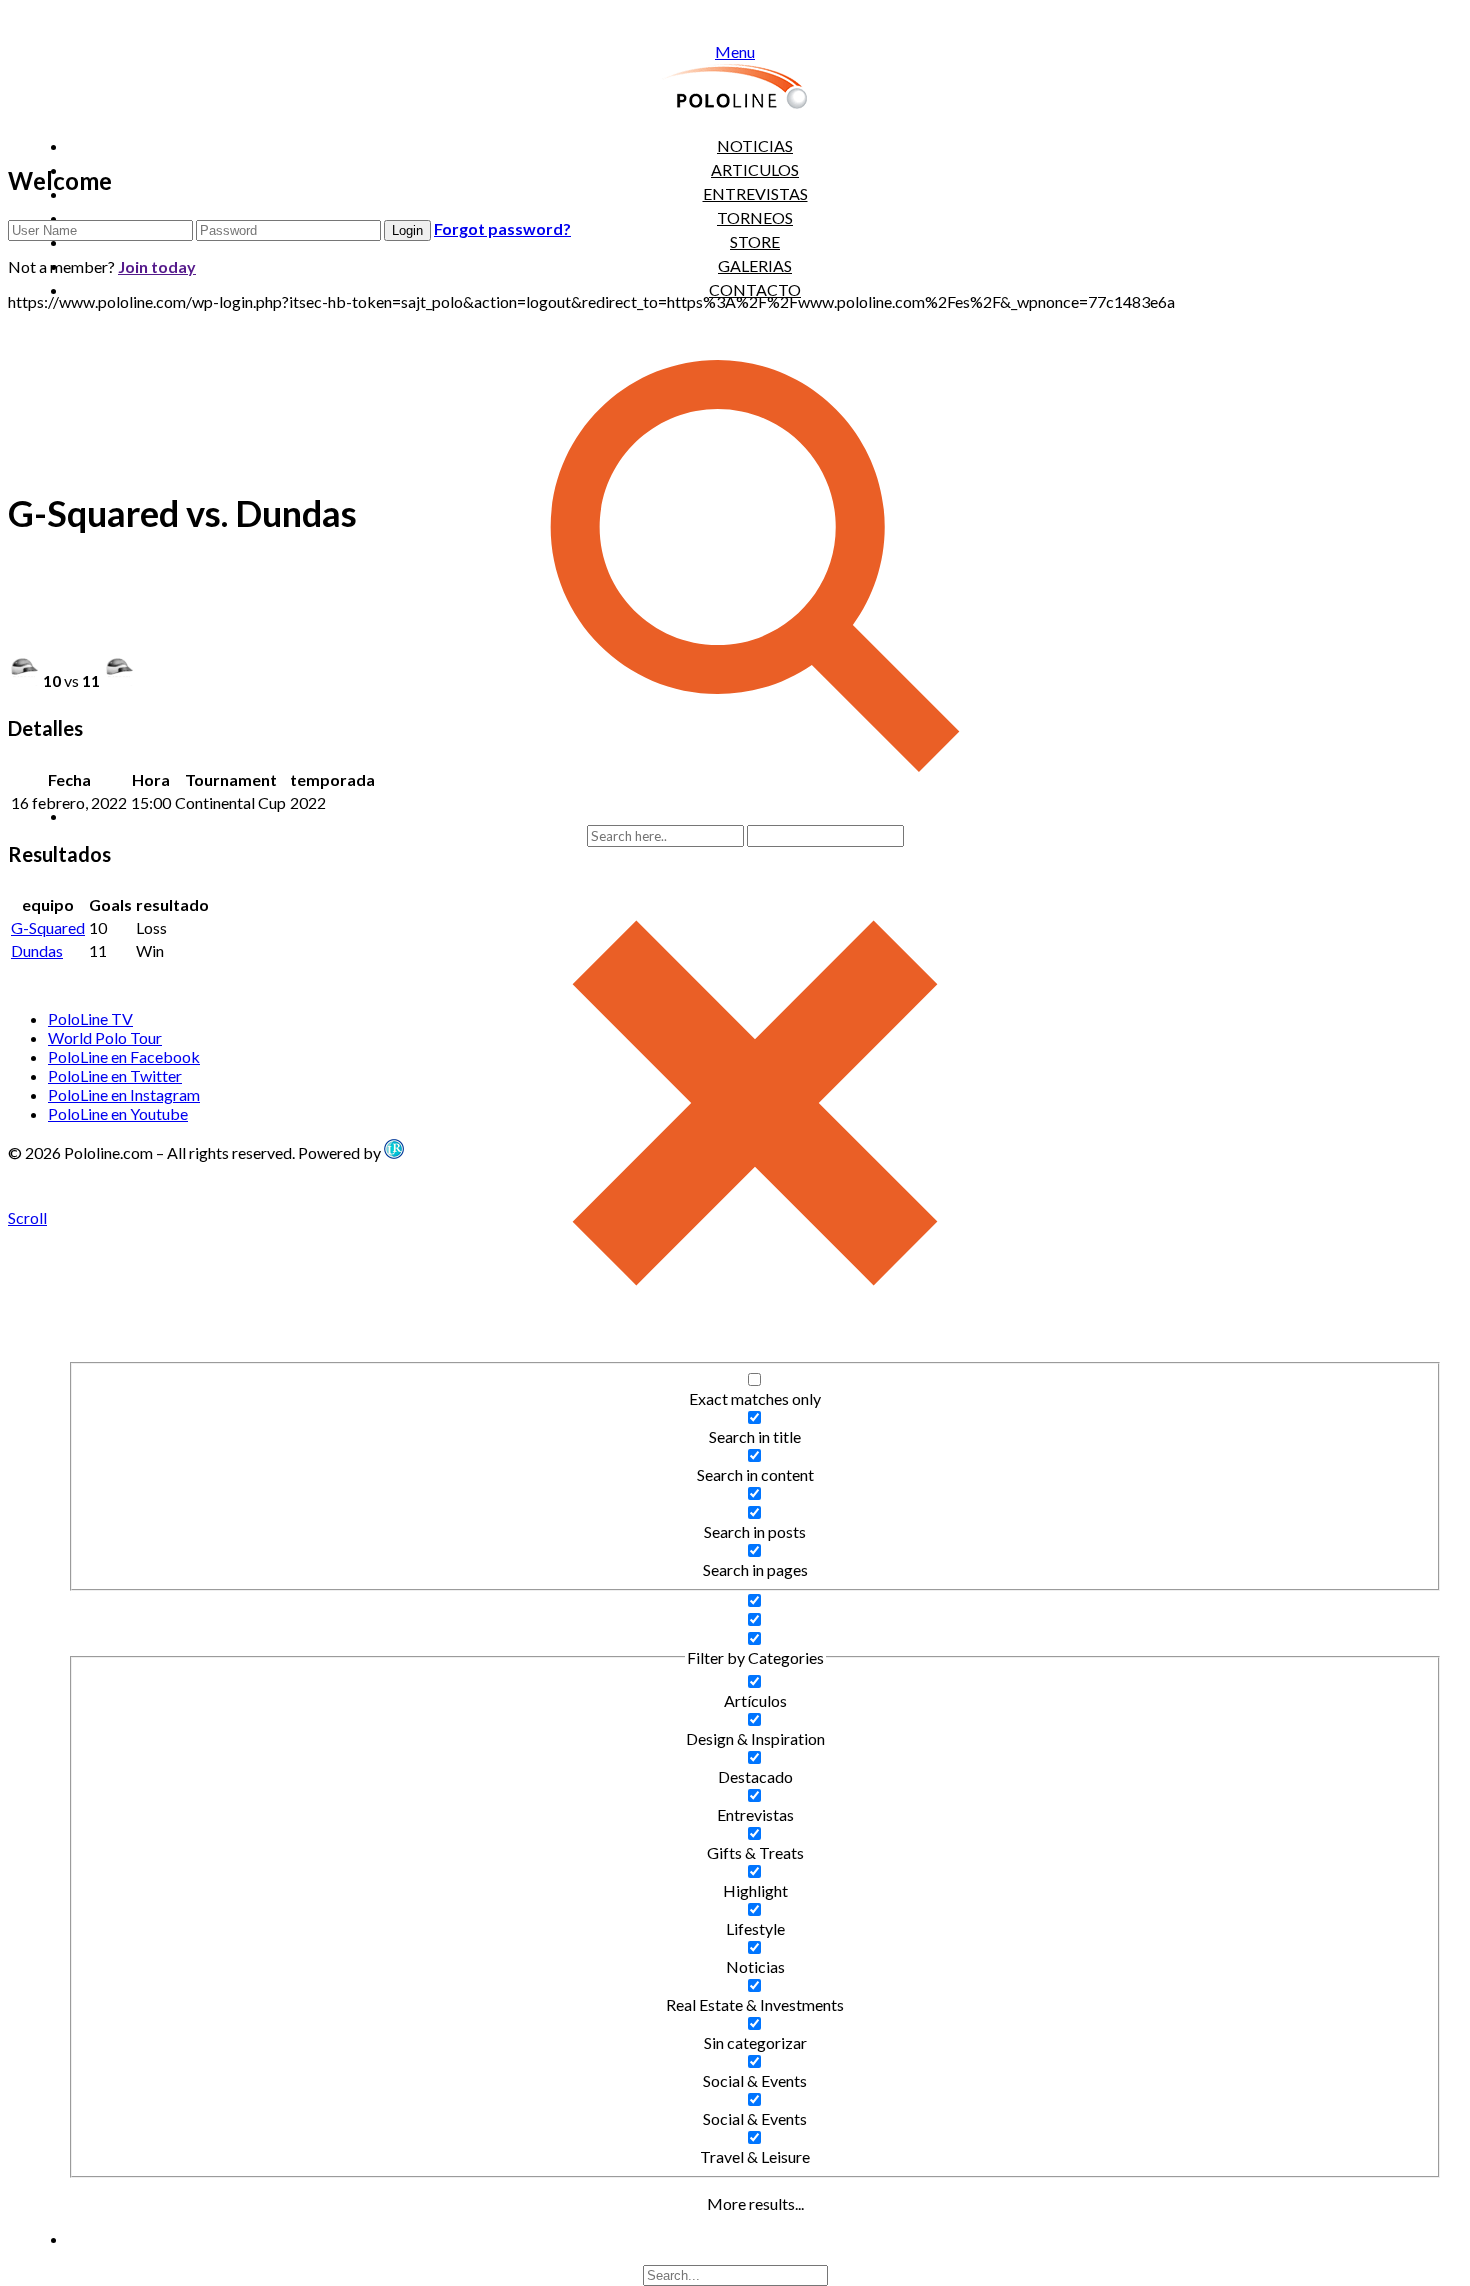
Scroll (27, 1217)
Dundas (37, 950)
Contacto (755, 289)
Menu (735, 51)
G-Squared (48, 927)
